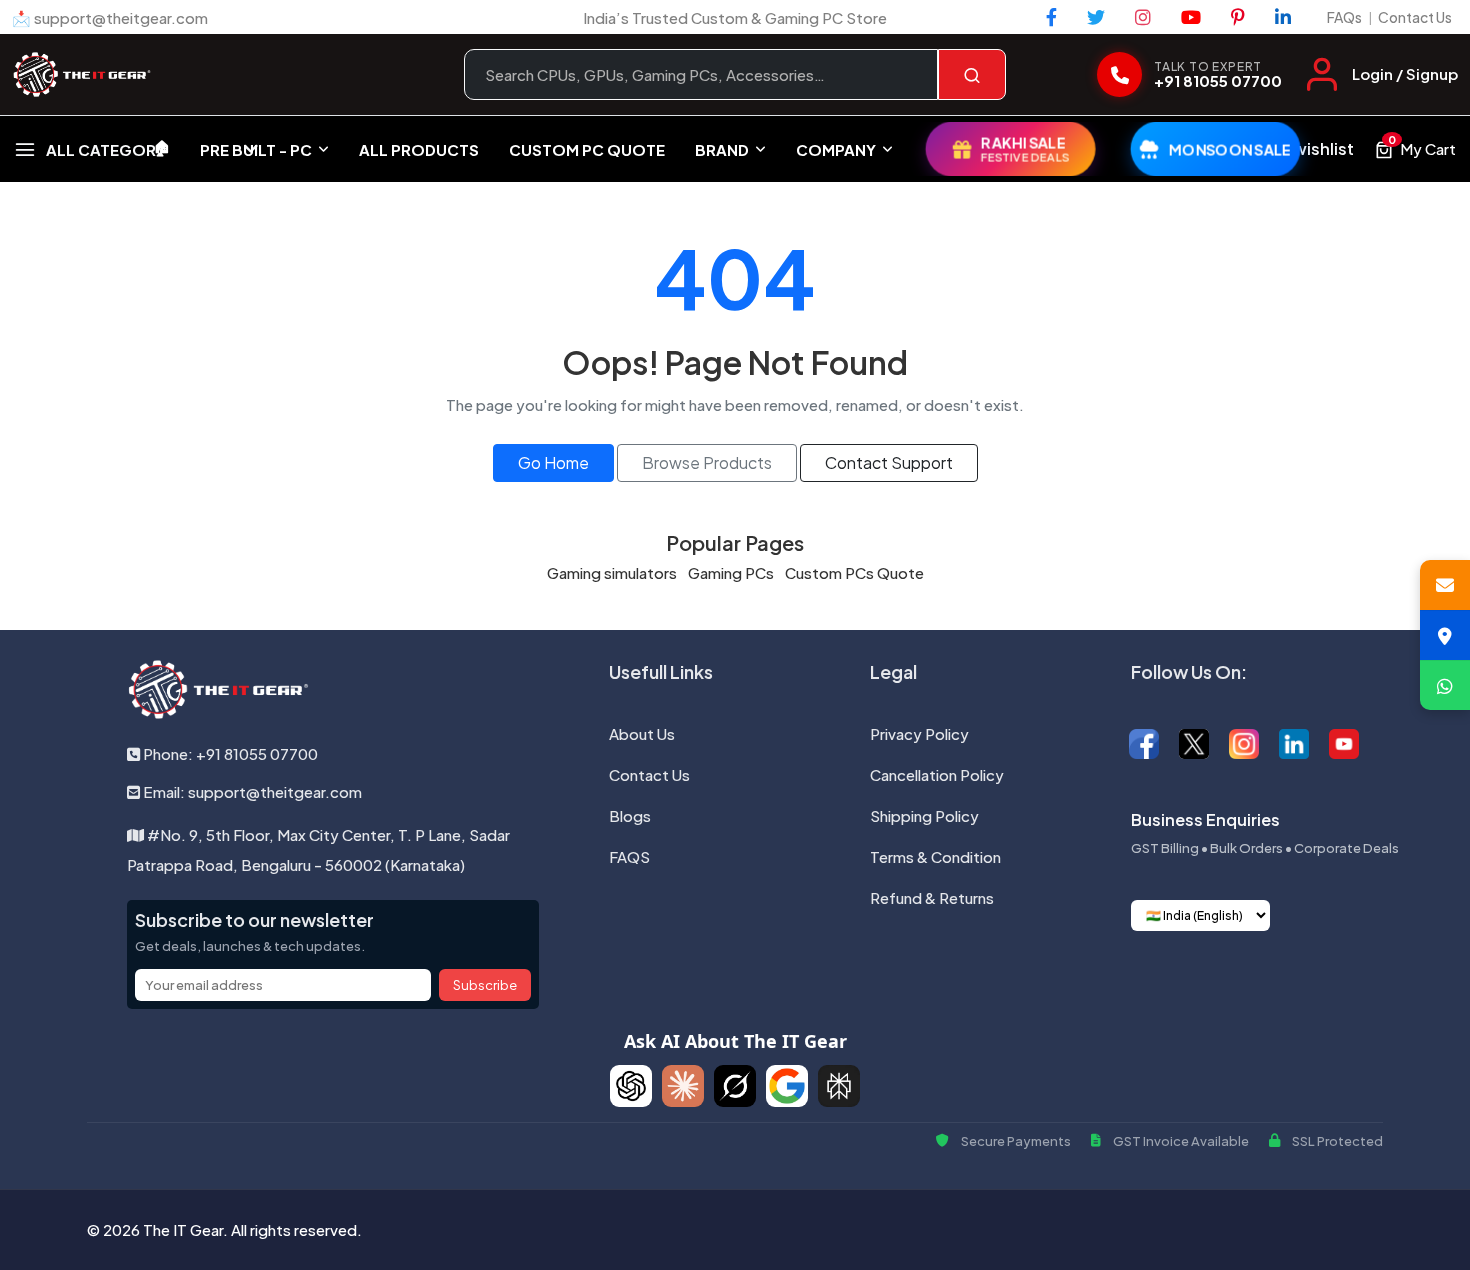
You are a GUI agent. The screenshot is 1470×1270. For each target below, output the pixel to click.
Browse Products (707, 462)
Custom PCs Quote (854, 572)
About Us (642, 733)
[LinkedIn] (1283, 17)
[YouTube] (1191, 17)
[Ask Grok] (735, 1086)
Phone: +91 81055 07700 (229, 753)
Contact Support (889, 462)
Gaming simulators (612, 572)
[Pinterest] (1238, 17)
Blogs (630, 815)
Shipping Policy (924, 815)
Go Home (553, 462)
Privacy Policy (919, 733)
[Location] (1445, 635)
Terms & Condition (935, 856)
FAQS (629, 856)
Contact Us (1415, 17)
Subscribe (485, 985)
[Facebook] (1051, 17)
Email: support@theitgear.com (251, 791)
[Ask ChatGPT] (631, 1086)
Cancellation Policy (937, 774)
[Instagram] (1143, 17)
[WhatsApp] (1445, 685)
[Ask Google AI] (787, 1086)
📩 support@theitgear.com (110, 17)
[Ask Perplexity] (839, 1086)
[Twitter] (1096, 17)
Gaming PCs (731, 572)
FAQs (1344, 17)
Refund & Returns (932, 897)
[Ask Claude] (683, 1086)
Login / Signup (1405, 73)
